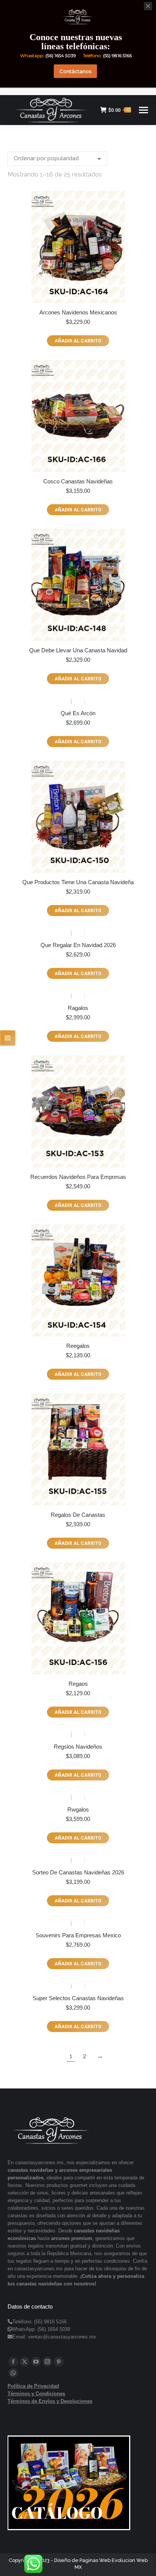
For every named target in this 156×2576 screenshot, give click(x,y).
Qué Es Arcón (78, 713)
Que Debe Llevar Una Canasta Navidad (78, 650)
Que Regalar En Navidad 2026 (78, 945)
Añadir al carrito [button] (78, 341)
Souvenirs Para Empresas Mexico (78, 1935)
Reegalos (78, 1346)
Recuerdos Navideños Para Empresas (78, 1177)
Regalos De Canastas (78, 1515)
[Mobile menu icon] (144, 110)
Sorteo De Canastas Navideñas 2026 (78, 1872)
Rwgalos (78, 1809)
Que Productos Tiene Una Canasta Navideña (78, 882)
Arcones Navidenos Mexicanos (78, 312)
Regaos (78, 1684)
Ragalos (78, 1008)
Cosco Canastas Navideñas (78, 481)
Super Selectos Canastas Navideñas (78, 1998)
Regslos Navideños (78, 1747)
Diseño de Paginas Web (82, 2560)
